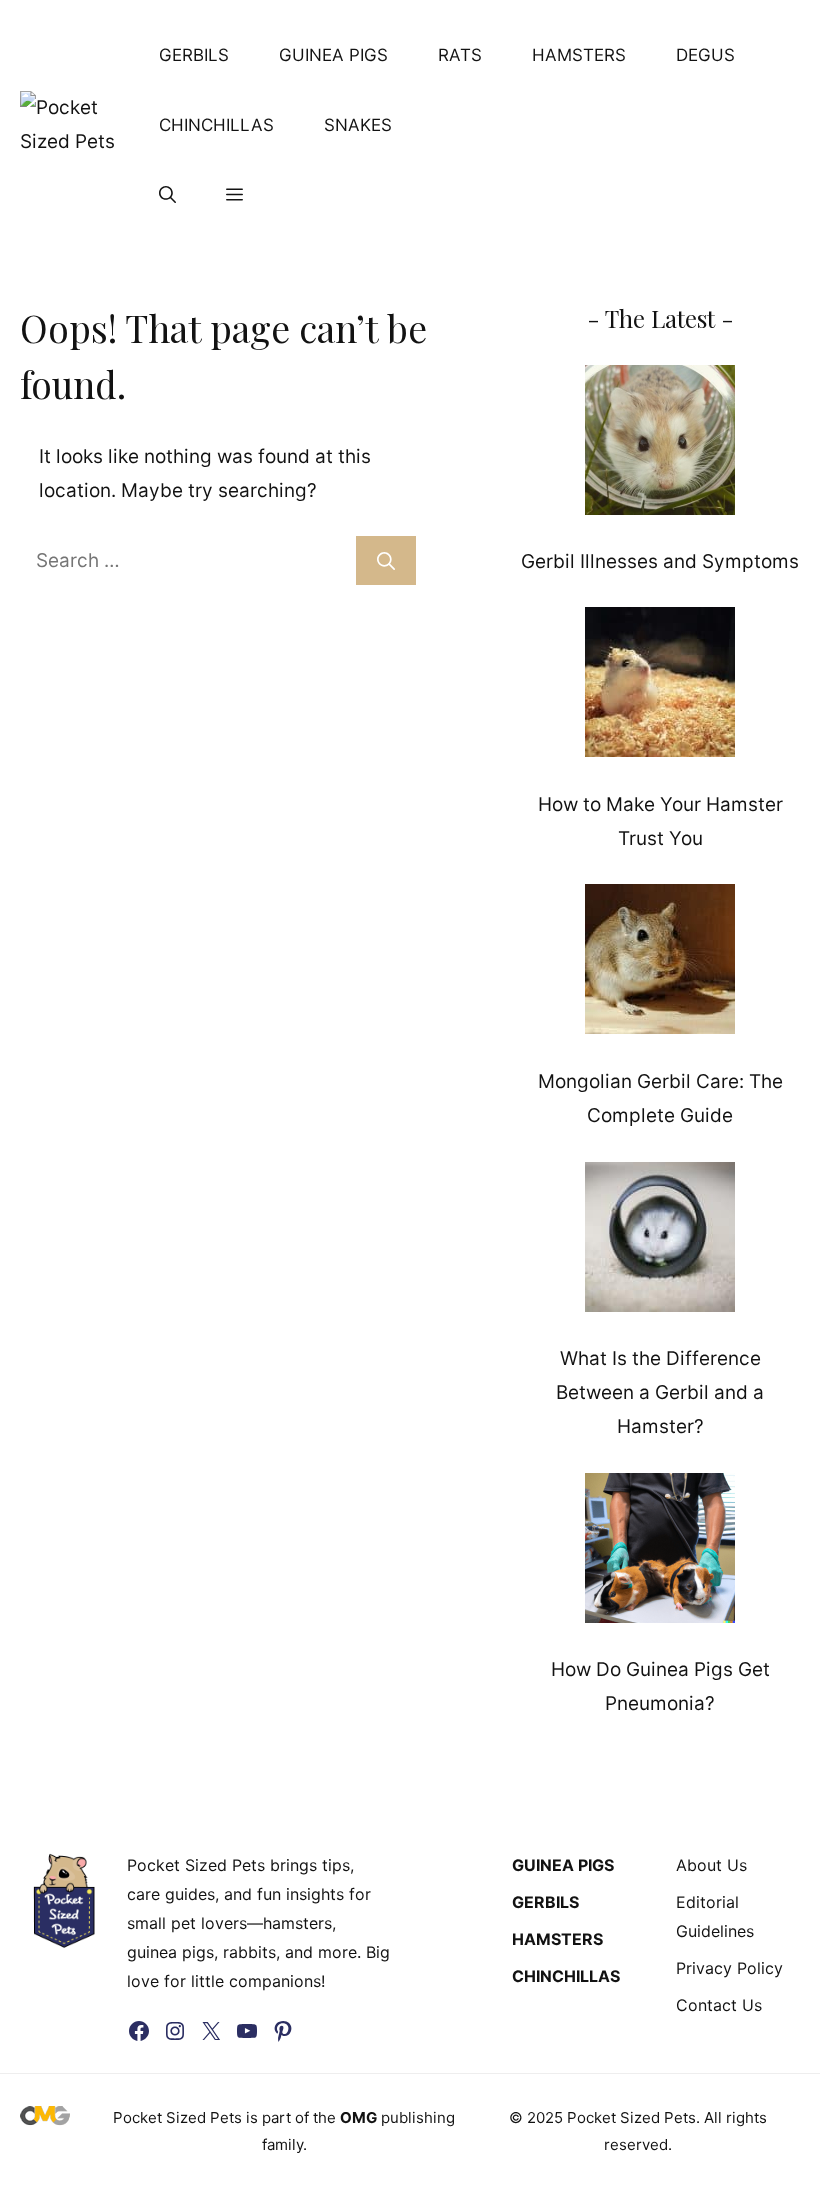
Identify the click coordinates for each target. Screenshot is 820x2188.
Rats (460, 55)
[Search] (386, 560)
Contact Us (719, 2005)
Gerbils (194, 55)
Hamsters (579, 55)
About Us (711, 1865)
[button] (167, 195)
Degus (705, 55)
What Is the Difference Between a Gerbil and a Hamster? (660, 1392)
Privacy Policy (729, 1968)
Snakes (358, 125)
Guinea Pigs (333, 55)
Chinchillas (216, 125)
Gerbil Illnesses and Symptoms (660, 561)
